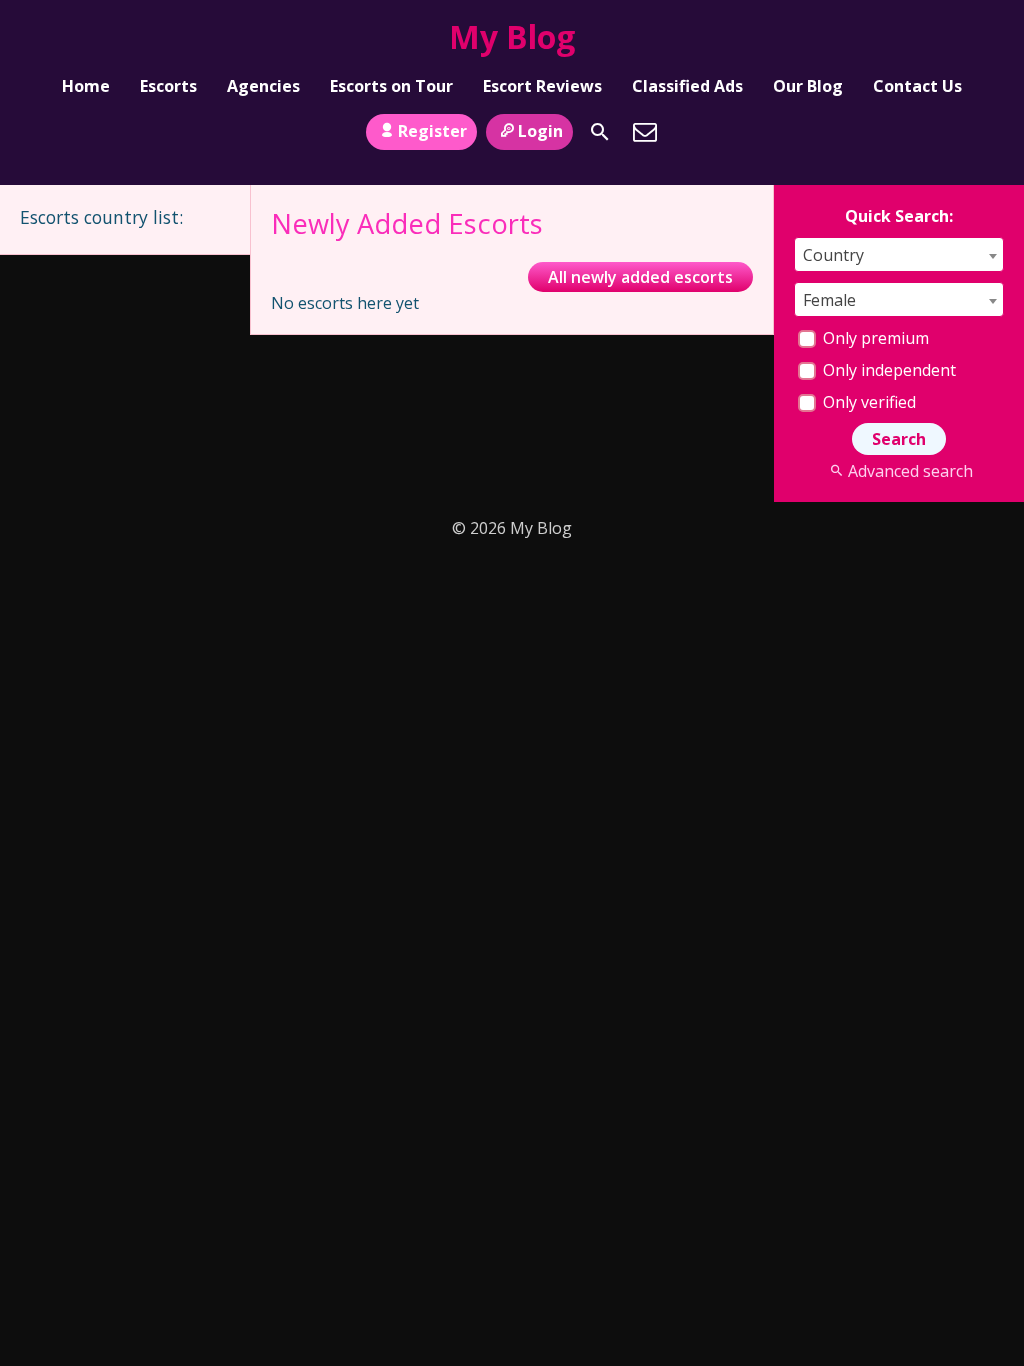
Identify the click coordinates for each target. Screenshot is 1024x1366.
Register (432, 131)
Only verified (867, 402)
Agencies (263, 86)
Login (540, 131)
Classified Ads (687, 86)
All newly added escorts (640, 277)
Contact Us (917, 86)
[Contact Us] (645, 132)
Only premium (874, 338)
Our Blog (808, 86)
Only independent (887, 370)
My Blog (512, 36)
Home (86, 86)
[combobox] (899, 254)
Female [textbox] (829, 300)
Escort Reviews (542, 86)
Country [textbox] (833, 255)
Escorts (168, 86)
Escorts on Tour (391, 86)
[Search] (600, 132)
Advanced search (910, 471)
